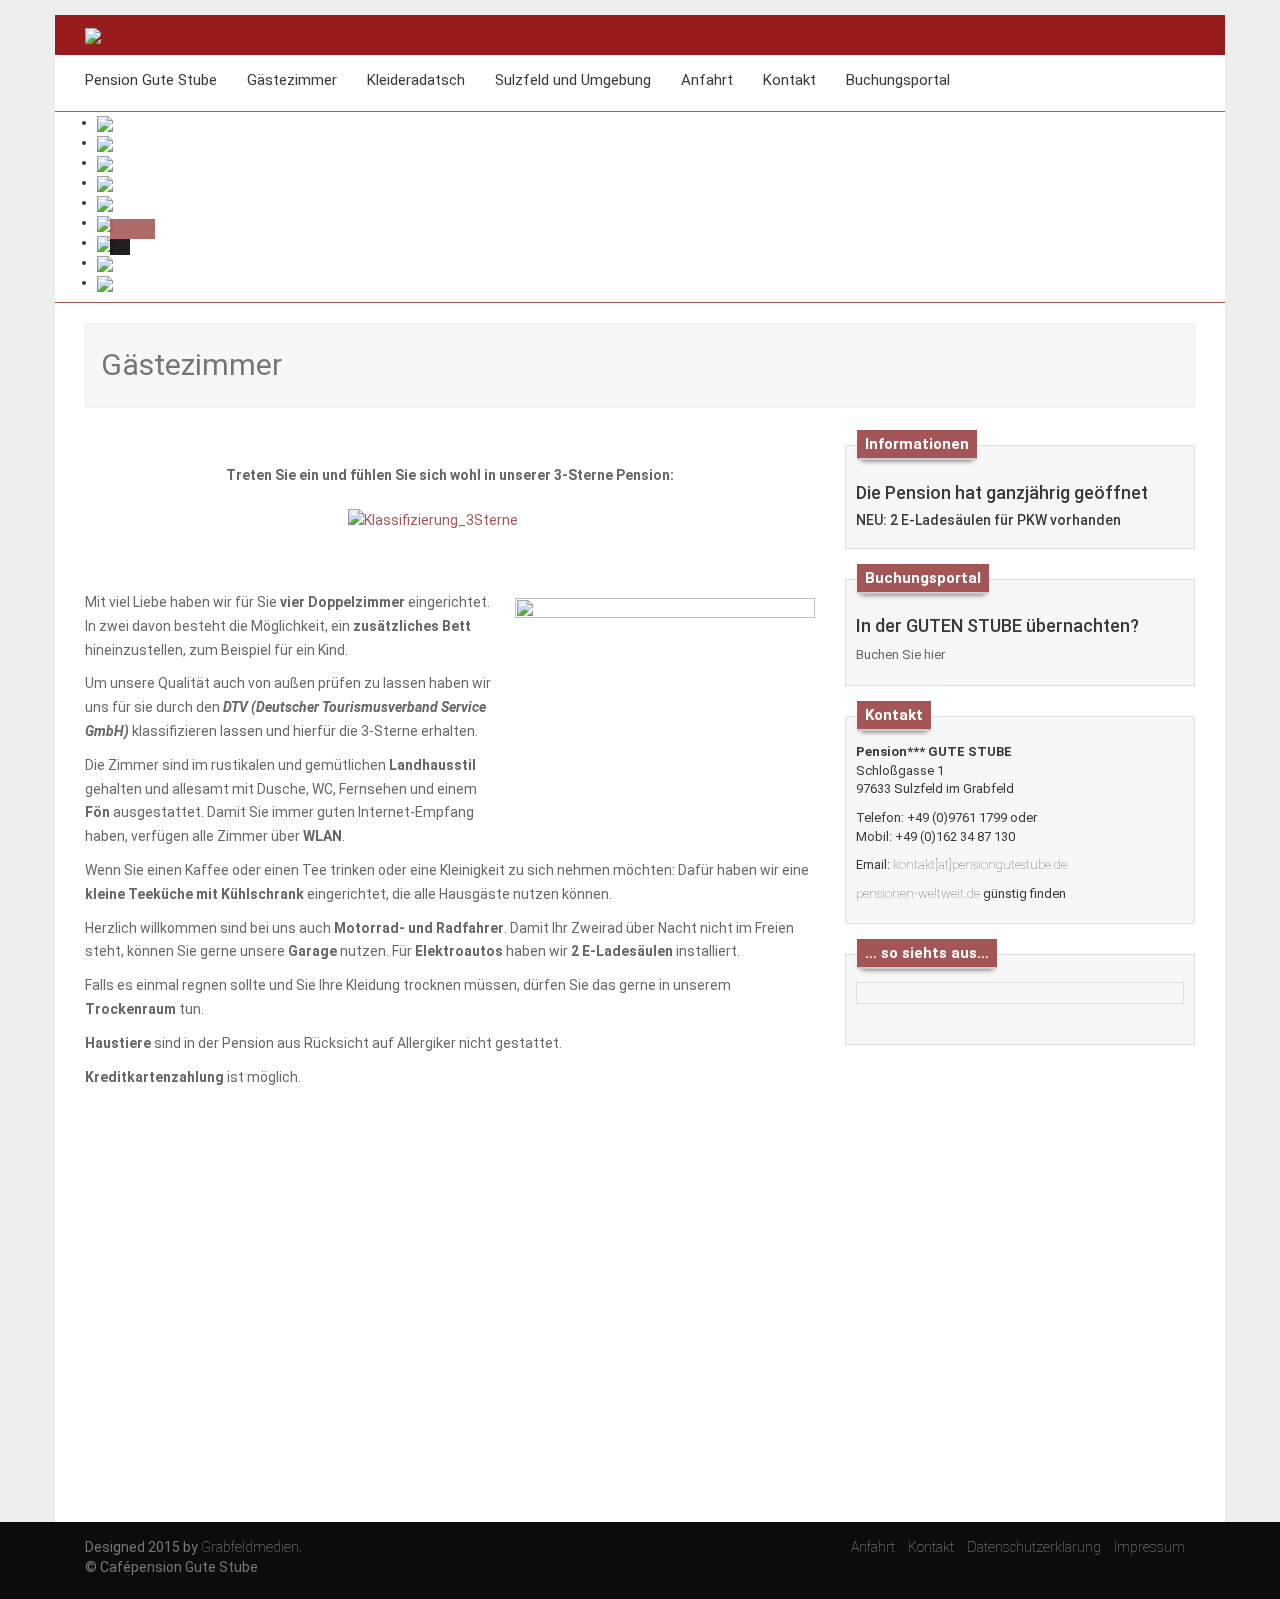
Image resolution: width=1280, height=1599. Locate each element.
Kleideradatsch (416, 80)
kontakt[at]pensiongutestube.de (980, 864)
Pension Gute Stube (151, 80)
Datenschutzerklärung (1034, 1547)
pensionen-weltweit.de (918, 893)
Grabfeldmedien (250, 1547)
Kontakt (789, 80)
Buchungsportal (898, 80)
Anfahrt (707, 80)
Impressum (1149, 1547)
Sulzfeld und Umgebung (573, 80)
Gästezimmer (292, 80)
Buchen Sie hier (900, 654)
